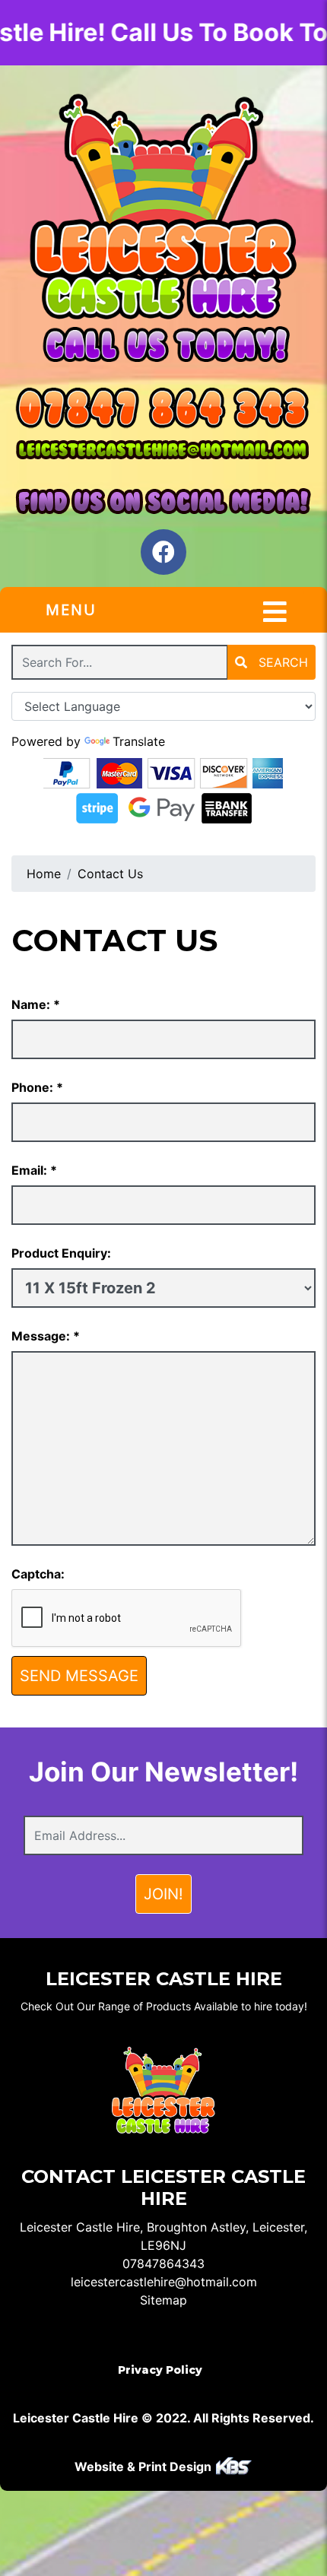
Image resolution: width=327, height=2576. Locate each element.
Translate (139, 741)
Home (44, 874)
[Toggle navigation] (275, 612)
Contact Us (110, 874)
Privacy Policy (160, 2370)
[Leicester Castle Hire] (163, 207)
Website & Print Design (144, 2467)
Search (281, 662)
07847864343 (163, 2264)
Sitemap (163, 2300)
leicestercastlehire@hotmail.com (164, 2282)
